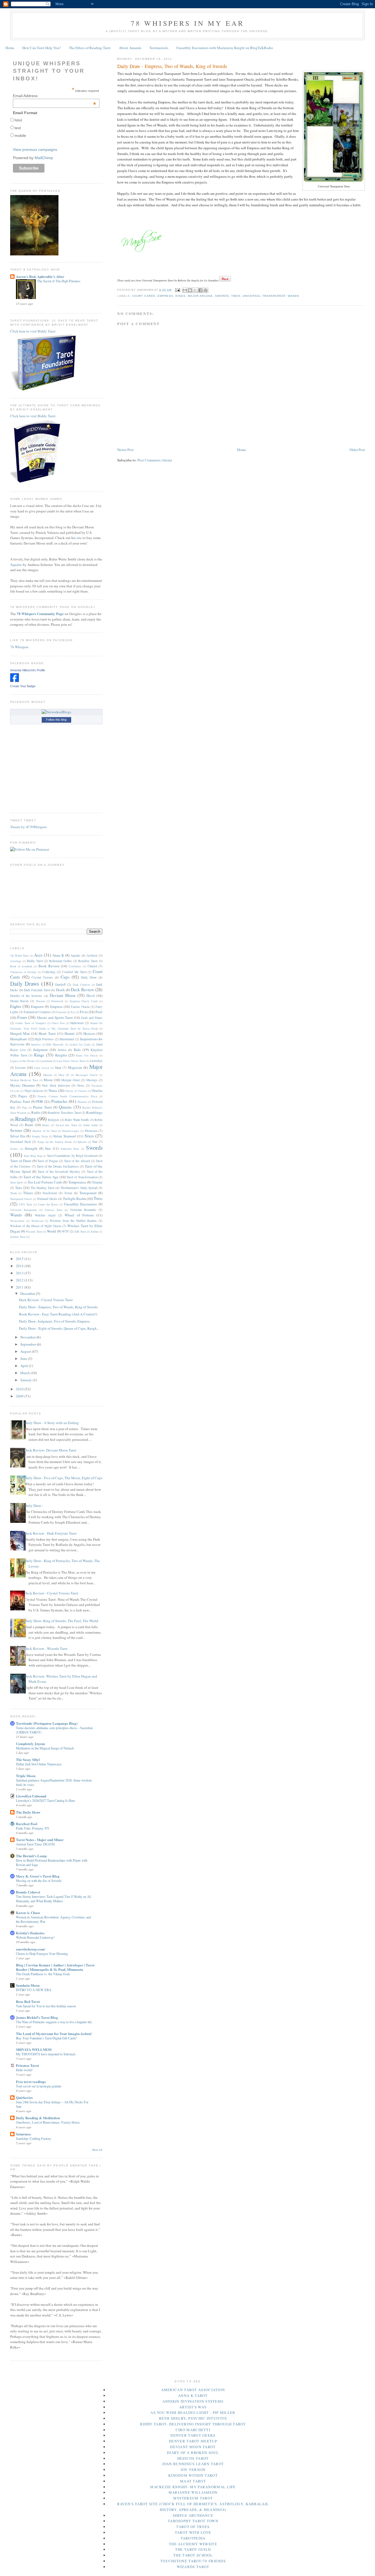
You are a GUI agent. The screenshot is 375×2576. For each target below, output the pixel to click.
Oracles (97, 1090)
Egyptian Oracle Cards (84, 1001)
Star (95, 1142)
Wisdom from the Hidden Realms (73, 1221)
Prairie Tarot (42, 1107)
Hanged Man (20, 1033)
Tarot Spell (16, 1182)
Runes (46, 1125)
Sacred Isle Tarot (66, 1125)
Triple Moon (26, 1776)
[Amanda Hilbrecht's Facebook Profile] (15, 681)
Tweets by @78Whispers (28, 827)
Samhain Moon (28, 1985)
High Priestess (44, 1039)
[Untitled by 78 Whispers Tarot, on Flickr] (43, 390)
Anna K (58, 955)
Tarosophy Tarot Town (193, 2521)
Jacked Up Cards (80, 1044)
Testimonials (159, 48)
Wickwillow (17, 1221)
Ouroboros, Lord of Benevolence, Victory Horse (48, 2122)
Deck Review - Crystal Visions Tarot (46, 1300)
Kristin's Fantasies (30, 1933)
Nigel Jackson (34, 1091)
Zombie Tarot (18, 1237)
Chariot (92, 966)
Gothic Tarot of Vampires (31, 1023)
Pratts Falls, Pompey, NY (33, 1828)
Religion (54, 1120)
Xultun (95, 1231)
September (29, 1344)
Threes (28, 1193)
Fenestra (61, 1012)
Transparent (88, 1193)
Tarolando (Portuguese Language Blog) (47, 1723)
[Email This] (185, 290)
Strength (31, 1148)
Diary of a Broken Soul (193, 2453)
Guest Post (58, 1023)
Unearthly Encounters (80, 1204)
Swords (222, 296)
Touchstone (50, 1193)
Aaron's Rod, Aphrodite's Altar (40, 276)
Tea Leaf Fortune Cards (45, 1182)
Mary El (64, 1075)
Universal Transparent (264, 296)
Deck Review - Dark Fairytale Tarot (51, 1533)
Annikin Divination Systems (193, 2401)
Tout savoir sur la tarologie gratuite (39, 2086)
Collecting (49, 972)
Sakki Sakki (91, 1125)
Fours (22, 1017)
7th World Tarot (19, 956)
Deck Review (82, 990)
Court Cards (144, 296)
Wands (293, 296)
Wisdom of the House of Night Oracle (36, 1226)
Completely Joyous (30, 1744)
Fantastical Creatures (37, 1012)
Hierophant (19, 1039)
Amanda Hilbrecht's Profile (28, 670)
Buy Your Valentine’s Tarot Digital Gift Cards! (46, 2038)
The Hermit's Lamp (31, 1856)
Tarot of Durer (21, 1161)
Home (10, 48)
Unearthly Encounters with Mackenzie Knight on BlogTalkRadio (225, 48)
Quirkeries (24, 2097)
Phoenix (82, 1102)
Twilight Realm (74, 1199)
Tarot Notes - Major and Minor (40, 1840)
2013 (20, 1273)
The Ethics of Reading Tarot (90, 48)
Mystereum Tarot (193, 2498)
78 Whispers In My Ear (187, 23)
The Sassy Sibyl (28, 1759)
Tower (68, 1193)
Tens (19, 1188)
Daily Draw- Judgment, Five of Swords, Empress (54, 1321)
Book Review (49, 966)
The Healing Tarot (42, 1188)
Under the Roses (48, 1204)
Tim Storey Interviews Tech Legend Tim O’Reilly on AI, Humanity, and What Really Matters (54, 1899)
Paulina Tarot (20, 1101)
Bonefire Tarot (88, 961)
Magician (75, 1067)
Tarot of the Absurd (77, 1161)
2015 (20, 1259)
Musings (92, 1080)
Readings (25, 1119)
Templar (97, 1182)
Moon (48, 1080)
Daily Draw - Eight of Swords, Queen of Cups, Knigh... (59, 1328)
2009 (20, 1396)
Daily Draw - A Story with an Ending (52, 1423)
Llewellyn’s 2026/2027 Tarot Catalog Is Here (45, 1800)
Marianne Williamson (193, 2492)
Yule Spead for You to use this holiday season (46, 2006)
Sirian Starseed (65, 1136)
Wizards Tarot (34, 1231)
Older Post (357, 450)
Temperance (77, 1182)
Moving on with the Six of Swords (39, 1881)
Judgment (40, 1050)
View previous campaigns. (36, 150)
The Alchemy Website (193, 2544)
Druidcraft (57, 1001)
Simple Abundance (193, 2515)
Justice (62, 1050)
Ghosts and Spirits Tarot (55, 1018)
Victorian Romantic (83, 1210)
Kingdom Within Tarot (193, 2475)
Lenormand (46, 1061)
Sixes (89, 1136)
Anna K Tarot (193, 2395)
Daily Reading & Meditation (38, 2118)
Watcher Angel (45, 1215)
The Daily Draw (28, 1812)
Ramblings (94, 1112)
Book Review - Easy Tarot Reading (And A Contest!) (58, 1314)
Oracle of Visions (76, 1091)
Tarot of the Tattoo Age (41, 1177)
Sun (48, 1148)
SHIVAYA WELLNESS (34, 2049)
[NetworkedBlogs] (56, 712)
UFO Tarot (26, 1204)
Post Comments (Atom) (155, 460)
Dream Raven (19, 1001)
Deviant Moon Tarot (193, 2447)
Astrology (16, 961)
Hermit (70, 1033)
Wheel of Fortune (79, 1215)
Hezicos (89, 1033)
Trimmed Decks (47, 1199)
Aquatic (16, 565)
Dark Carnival (81, 985)
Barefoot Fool (27, 1824)
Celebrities (75, 966)
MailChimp (44, 158)
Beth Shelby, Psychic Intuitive (193, 2418)
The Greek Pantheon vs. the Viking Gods (43, 1974)
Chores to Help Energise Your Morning (42, 1954)
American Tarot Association (193, 2390)
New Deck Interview (56, 1085)
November (28, 1337)
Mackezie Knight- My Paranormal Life (193, 2487)
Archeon (92, 955)
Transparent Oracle (21, 1199)
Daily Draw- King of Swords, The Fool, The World (61, 1621)
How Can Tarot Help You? (42, 48)
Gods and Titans (92, 1018)
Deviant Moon (63, 995)
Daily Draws (25, 983)
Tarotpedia (193, 2538)
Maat (58, 1068)
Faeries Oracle (80, 1007)
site (79, 538)
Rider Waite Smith (77, 1120)
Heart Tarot (47, 1033)
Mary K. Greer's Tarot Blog (38, 1876)
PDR (40, 1101)
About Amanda (130, 48)
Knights (61, 1055)
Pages (23, 1096)
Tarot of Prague (48, 1161)
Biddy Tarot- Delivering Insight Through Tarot (193, 2424)
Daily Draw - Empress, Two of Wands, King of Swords (58, 1307)
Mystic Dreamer (22, 1085)
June (24, 1359)
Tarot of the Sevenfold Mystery (59, 1172)
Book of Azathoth (21, 966)
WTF (65, 1231)
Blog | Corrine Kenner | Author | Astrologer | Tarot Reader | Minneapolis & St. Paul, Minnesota (55, 1967)
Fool (99, 1012)
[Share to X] (195, 290)
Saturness (23, 2134)
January (26, 1380)
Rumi (29, 1125)
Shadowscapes (71, 1131)
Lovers (20, 1067)
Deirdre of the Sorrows (26, 996)
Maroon (47, 1075)
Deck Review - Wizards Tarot (46, 1648)
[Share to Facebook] (200, 290)
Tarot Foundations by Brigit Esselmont (72, 1156)
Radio (36, 1112)
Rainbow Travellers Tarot (64, 1113)
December (28, 1293)
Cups (65, 977)
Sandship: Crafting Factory (33, 2138)
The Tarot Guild (193, 2549)
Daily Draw (89, 977)
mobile (20, 136)
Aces (38, 955)
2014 (20, 1266)
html (18, 120)
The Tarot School (193, 2555)
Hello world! (24, 2070)
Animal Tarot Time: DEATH (35, 1844)
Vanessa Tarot (53, 1210)
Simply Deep (40, 1136)
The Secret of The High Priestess (59, 281)
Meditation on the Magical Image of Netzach (45, 1748)
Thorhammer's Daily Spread (79, 1188)
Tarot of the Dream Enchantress (58, 1166)
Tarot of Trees (193, 2527)
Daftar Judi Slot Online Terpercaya (39, 1764)
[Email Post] (177, 290)
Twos (236, 296)
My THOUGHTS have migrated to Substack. (46, 2054)
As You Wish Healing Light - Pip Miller (193, 2412)
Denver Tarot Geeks (193, 2435)
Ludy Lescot (42, 1068)
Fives (84, 1012)
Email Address (54, 96)
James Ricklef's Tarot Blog (37, 2017)
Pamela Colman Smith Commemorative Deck (67, 1096)
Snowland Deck (21, 1142)
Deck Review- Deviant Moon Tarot (50, 1450)
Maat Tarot (193, 2481)
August (26, 1351)
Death (60, 990)
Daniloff (60, 984)
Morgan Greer (71, 1080)
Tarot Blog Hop (33, 1156)
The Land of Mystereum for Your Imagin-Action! (54, 2034)
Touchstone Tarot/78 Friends (193, 2561)
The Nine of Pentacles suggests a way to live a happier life (54, 2022)
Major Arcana (200, 296)
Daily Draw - (34, 1506)
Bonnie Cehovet (28, 1892)
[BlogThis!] (190, 290)
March (26, 1373)
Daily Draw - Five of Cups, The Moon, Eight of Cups (63, 1478)
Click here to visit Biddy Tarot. (33, 331)
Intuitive (36, 1044)
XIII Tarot (80, 1231)
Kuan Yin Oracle (87, 1055)
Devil (91, 996)
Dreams (40, 1001)
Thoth (13, 1193)
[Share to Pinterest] (206, 290)
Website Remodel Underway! (35, 1937)
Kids (77, 1050)
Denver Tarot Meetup (193, 2441)
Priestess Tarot (27, 2065)
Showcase (91, 1131)
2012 (20, 1280)
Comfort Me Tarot (74, 972)
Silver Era (18, 1136)
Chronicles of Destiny (23, 972)
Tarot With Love (193, 2532)
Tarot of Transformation (82, 1177)
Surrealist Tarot (70, 1149)
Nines (53, 1090)
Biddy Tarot (35, 961)
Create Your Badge (23, 686)
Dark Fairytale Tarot (37, 990)
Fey (73, 1012)
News (81, 1085)
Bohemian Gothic (61, 961)
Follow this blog (56, 720)
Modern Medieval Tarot (24, 1080)
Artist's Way (193, 2407)
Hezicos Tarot (193, 2458)
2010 (20, 1389)
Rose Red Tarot (28, 2001)
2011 (20, 1287)
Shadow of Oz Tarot (45, 1131)
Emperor (37, 1007)
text (18, 128)
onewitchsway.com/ (31, 1949)
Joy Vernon (193, 2470)
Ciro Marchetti (193, 2430)
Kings (180, 296)
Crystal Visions (42, 977)
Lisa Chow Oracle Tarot (71, 1061)
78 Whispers (19, 647)
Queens (65, 1107)
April (25, 1366)
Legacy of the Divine (23, 1061)
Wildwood (37, 1221)
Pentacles (59, 1101)
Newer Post (125, 450)
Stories (14, 1149)
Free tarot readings (31, 2082)
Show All (97, 2150)
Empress (165, 296)
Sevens (16, 1130)
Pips (25, 1107)
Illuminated (67, 1039)
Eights (16, 1006)
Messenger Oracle (87, 1075)
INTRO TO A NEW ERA (34, 1990)
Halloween (77, 1023)
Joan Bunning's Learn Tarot (193, 2464)
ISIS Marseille (55, 1044)
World (51, 1231)
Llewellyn (96, 1061)
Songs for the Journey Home (55, 1142)
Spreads (82, 1142)
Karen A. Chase (28, 1913)
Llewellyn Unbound (31, 1796)
